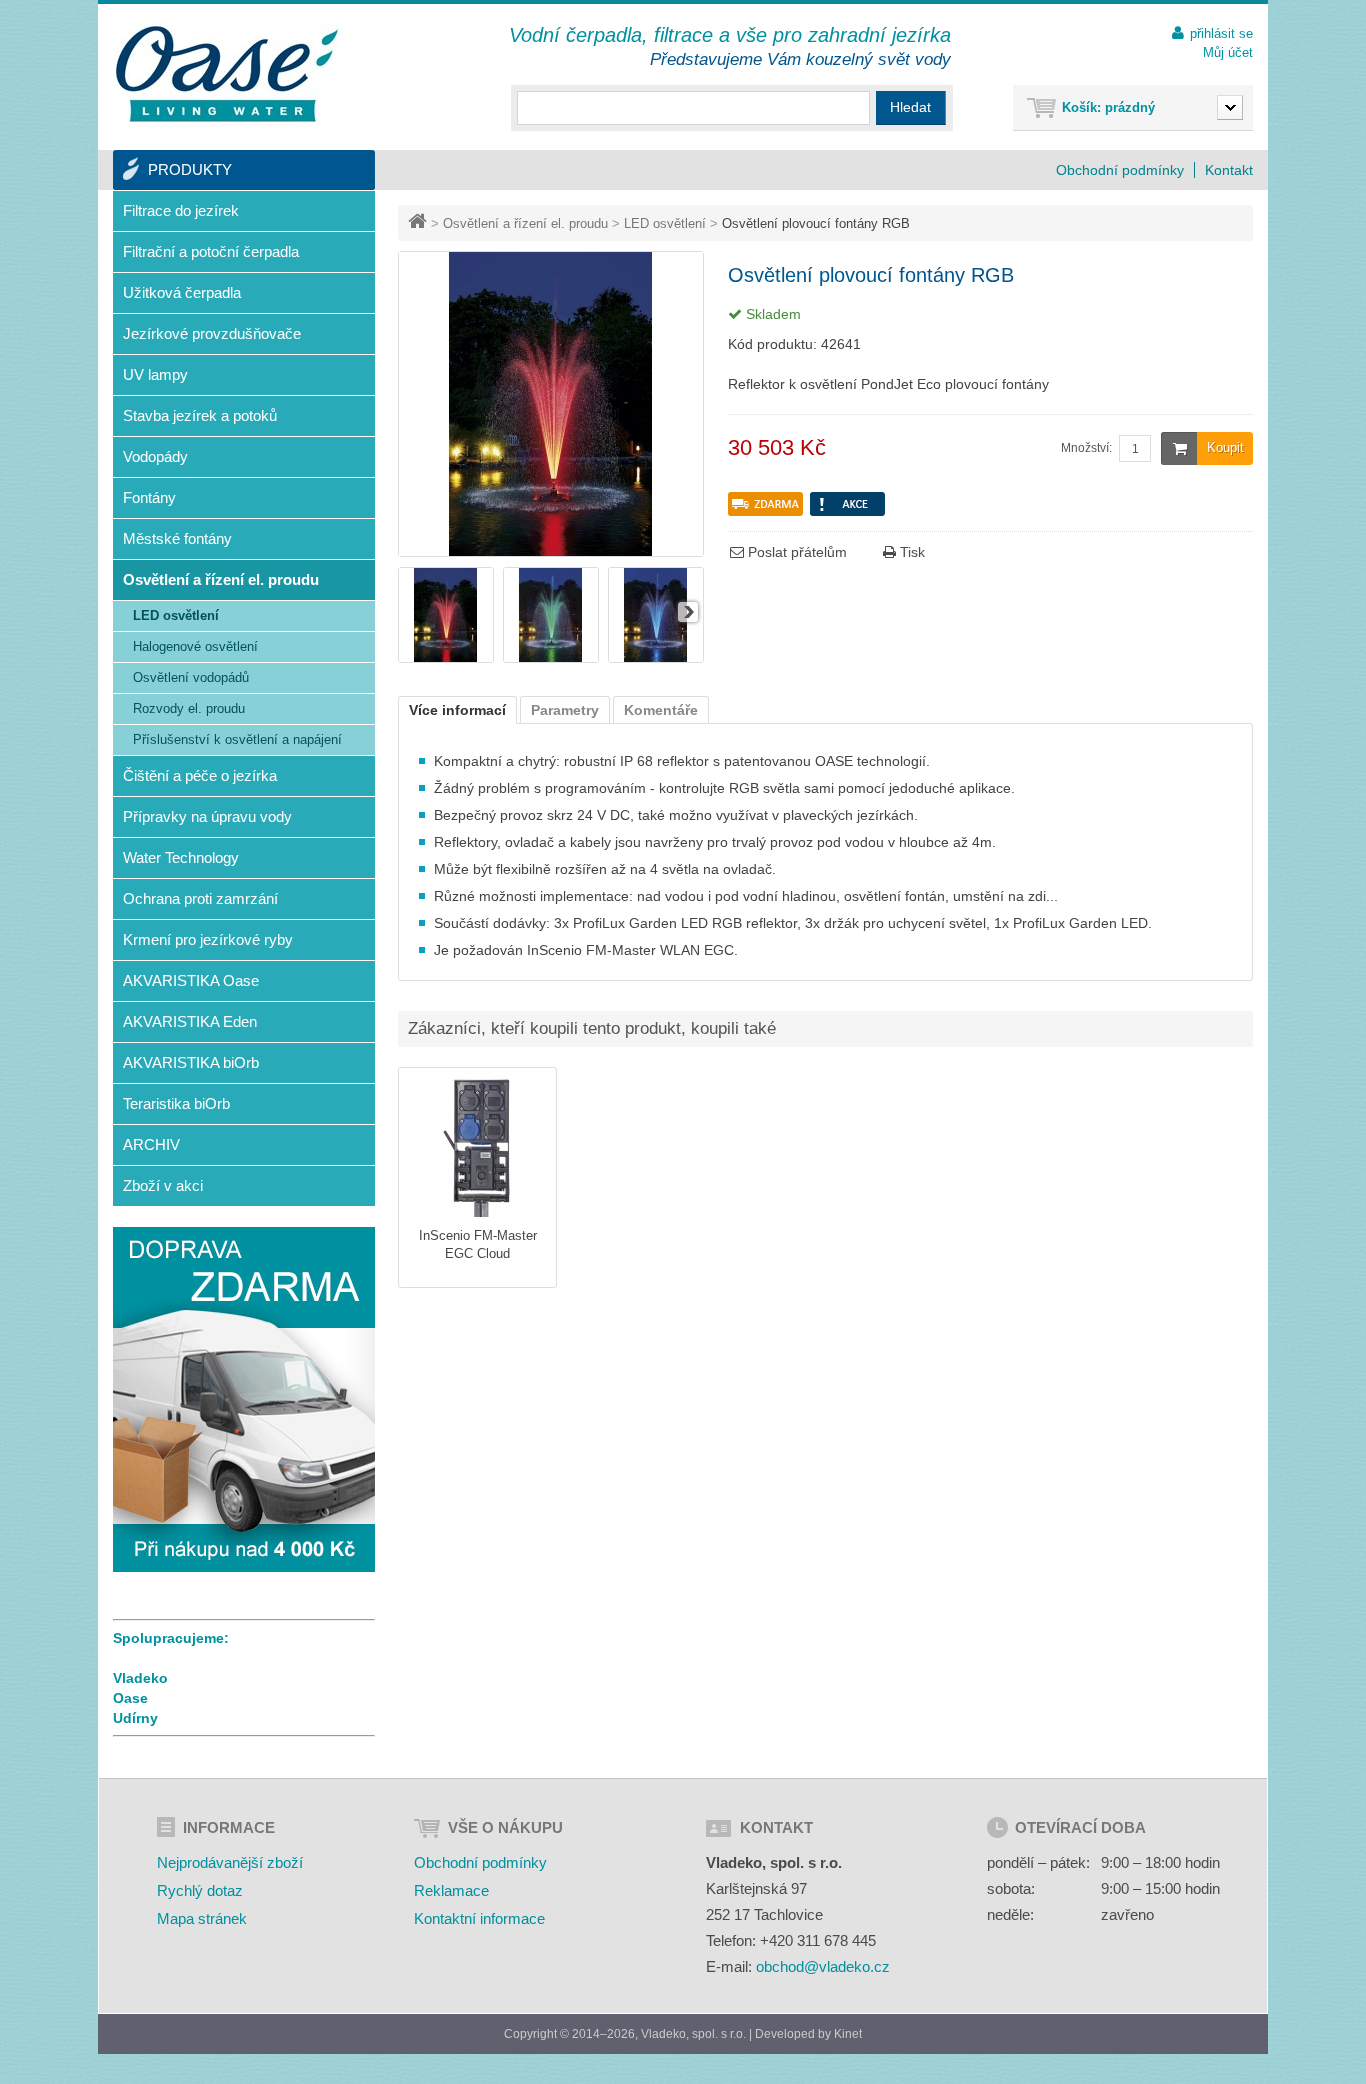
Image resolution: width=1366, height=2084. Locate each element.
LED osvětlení (665, 223)
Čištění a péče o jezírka (200, 775)
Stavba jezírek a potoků (200, 415)
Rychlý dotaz (200, 1890)
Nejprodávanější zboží (230, 1862)
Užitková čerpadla (182, 292)
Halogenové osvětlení (195, 646)
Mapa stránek (202, 1918)
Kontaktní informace (479, 1918)
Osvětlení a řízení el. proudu (525, 223)
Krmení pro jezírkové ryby (208, 939)
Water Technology (181, 857)
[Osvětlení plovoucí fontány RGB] (446, 658)
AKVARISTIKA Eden (190, 1021)
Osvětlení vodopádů (191, 677)
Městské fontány (177, 538)
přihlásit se (1221, 33)
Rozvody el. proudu (189, 708)
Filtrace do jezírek (181, 210)
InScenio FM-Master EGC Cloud (478, 1244)
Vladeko (140, 1678)
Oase (130, 1698)
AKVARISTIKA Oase (191, 980)
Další (688, 612)
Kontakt (1229, 170)
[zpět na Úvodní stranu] (419, 223)
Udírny (135, 1718)
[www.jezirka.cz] (230, 74)
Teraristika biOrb (176, 1103)
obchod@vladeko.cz (823, 1966)
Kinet (848, 2034)
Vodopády (155, 456)
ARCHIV (151, 1144)
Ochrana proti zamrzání (200, 898)
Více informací (457, 710)
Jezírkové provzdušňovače (212, 333)
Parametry (565, 710)
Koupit (1225, 447)
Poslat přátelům (795, 552)
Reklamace (451, 1890)
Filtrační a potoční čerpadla (211, 251)
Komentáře (661, 710)
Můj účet (1228, 52)
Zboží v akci (163, 1185)
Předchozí (414, 612)
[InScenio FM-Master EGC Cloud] (477, 1146)
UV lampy (155, 374)
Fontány (149, 497)
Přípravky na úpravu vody (207, 816)
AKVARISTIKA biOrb (191, 1062)
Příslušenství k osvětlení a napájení (237, 739)
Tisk (910, 552)
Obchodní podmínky (1120, 170)
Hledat (910, 107)
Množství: (1086, 448)
